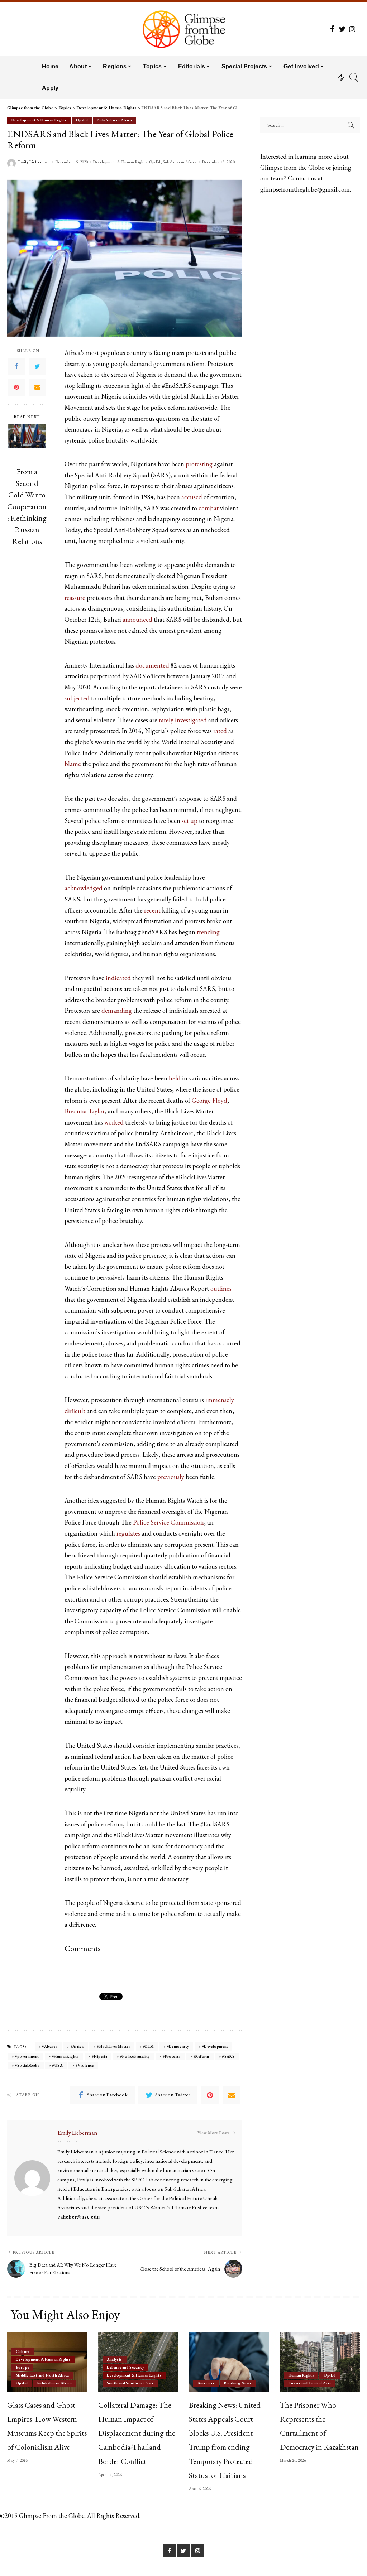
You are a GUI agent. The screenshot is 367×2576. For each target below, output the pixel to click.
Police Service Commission (168, 1522)
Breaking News (238, 2383)
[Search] (354, 77)
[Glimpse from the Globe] (183, 29)
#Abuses (49, 2046)
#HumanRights (65, 2056)
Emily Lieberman (34, 162)
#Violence (84, 2065)
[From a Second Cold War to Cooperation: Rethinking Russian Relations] (27, 443)
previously (171, 1477)
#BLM (149, 2046)
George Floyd (209, 1100)
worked (114, 1122)
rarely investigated (183, 720)
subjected (77, 698)
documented (152, 665)
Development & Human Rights (39, 120)
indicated (118, 978)
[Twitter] (37, 366)
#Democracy (178, 2046)
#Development (215, 2046)
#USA (57, 2065)
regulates (128, 1533)
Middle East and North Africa (42, 2375)
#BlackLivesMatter (113, 2046)
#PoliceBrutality (135, 2056)
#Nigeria (99, 2056)
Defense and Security (126, 2367)
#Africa (77, 2046)
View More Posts (213, 2133)
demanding (117, 1010)
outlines (221, 1288)
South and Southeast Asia (130, 2383)
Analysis (115, 2359)
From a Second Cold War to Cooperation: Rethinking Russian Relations (27, 506)
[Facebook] (16, 366)
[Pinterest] (16, 387)
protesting (199, 464)
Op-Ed (82, 120)
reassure (75, 598)
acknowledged (84, 888)
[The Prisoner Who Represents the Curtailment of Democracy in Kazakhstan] (320, 2362)
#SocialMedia (27, 2065)
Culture (23, 2351)
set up (190, 821)
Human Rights (301, 2375)
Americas (206, 2383)
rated (220, 731)
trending (208, 932)
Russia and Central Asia (310, 2383)
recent (152, 910)
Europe (22, 2367)
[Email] (37, 387)
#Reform (201, 2056)
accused (192, 497)
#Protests (171, 2056)
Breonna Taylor (85, 1111)
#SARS (228, 2056)
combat (209, 508)
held (175, 1078)
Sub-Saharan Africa (115, 120)
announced (137, 619)
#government (27, 2056)
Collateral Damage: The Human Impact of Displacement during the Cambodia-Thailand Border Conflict (137, 2433)
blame (73, 764)
